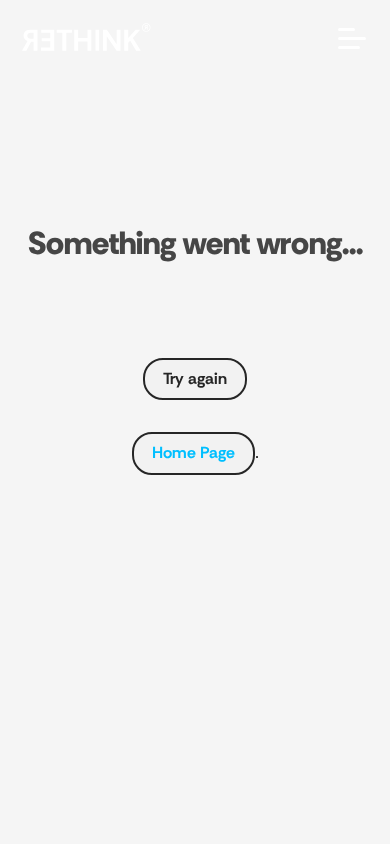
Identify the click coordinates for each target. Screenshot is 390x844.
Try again (195, 378)
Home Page (193, 452)
